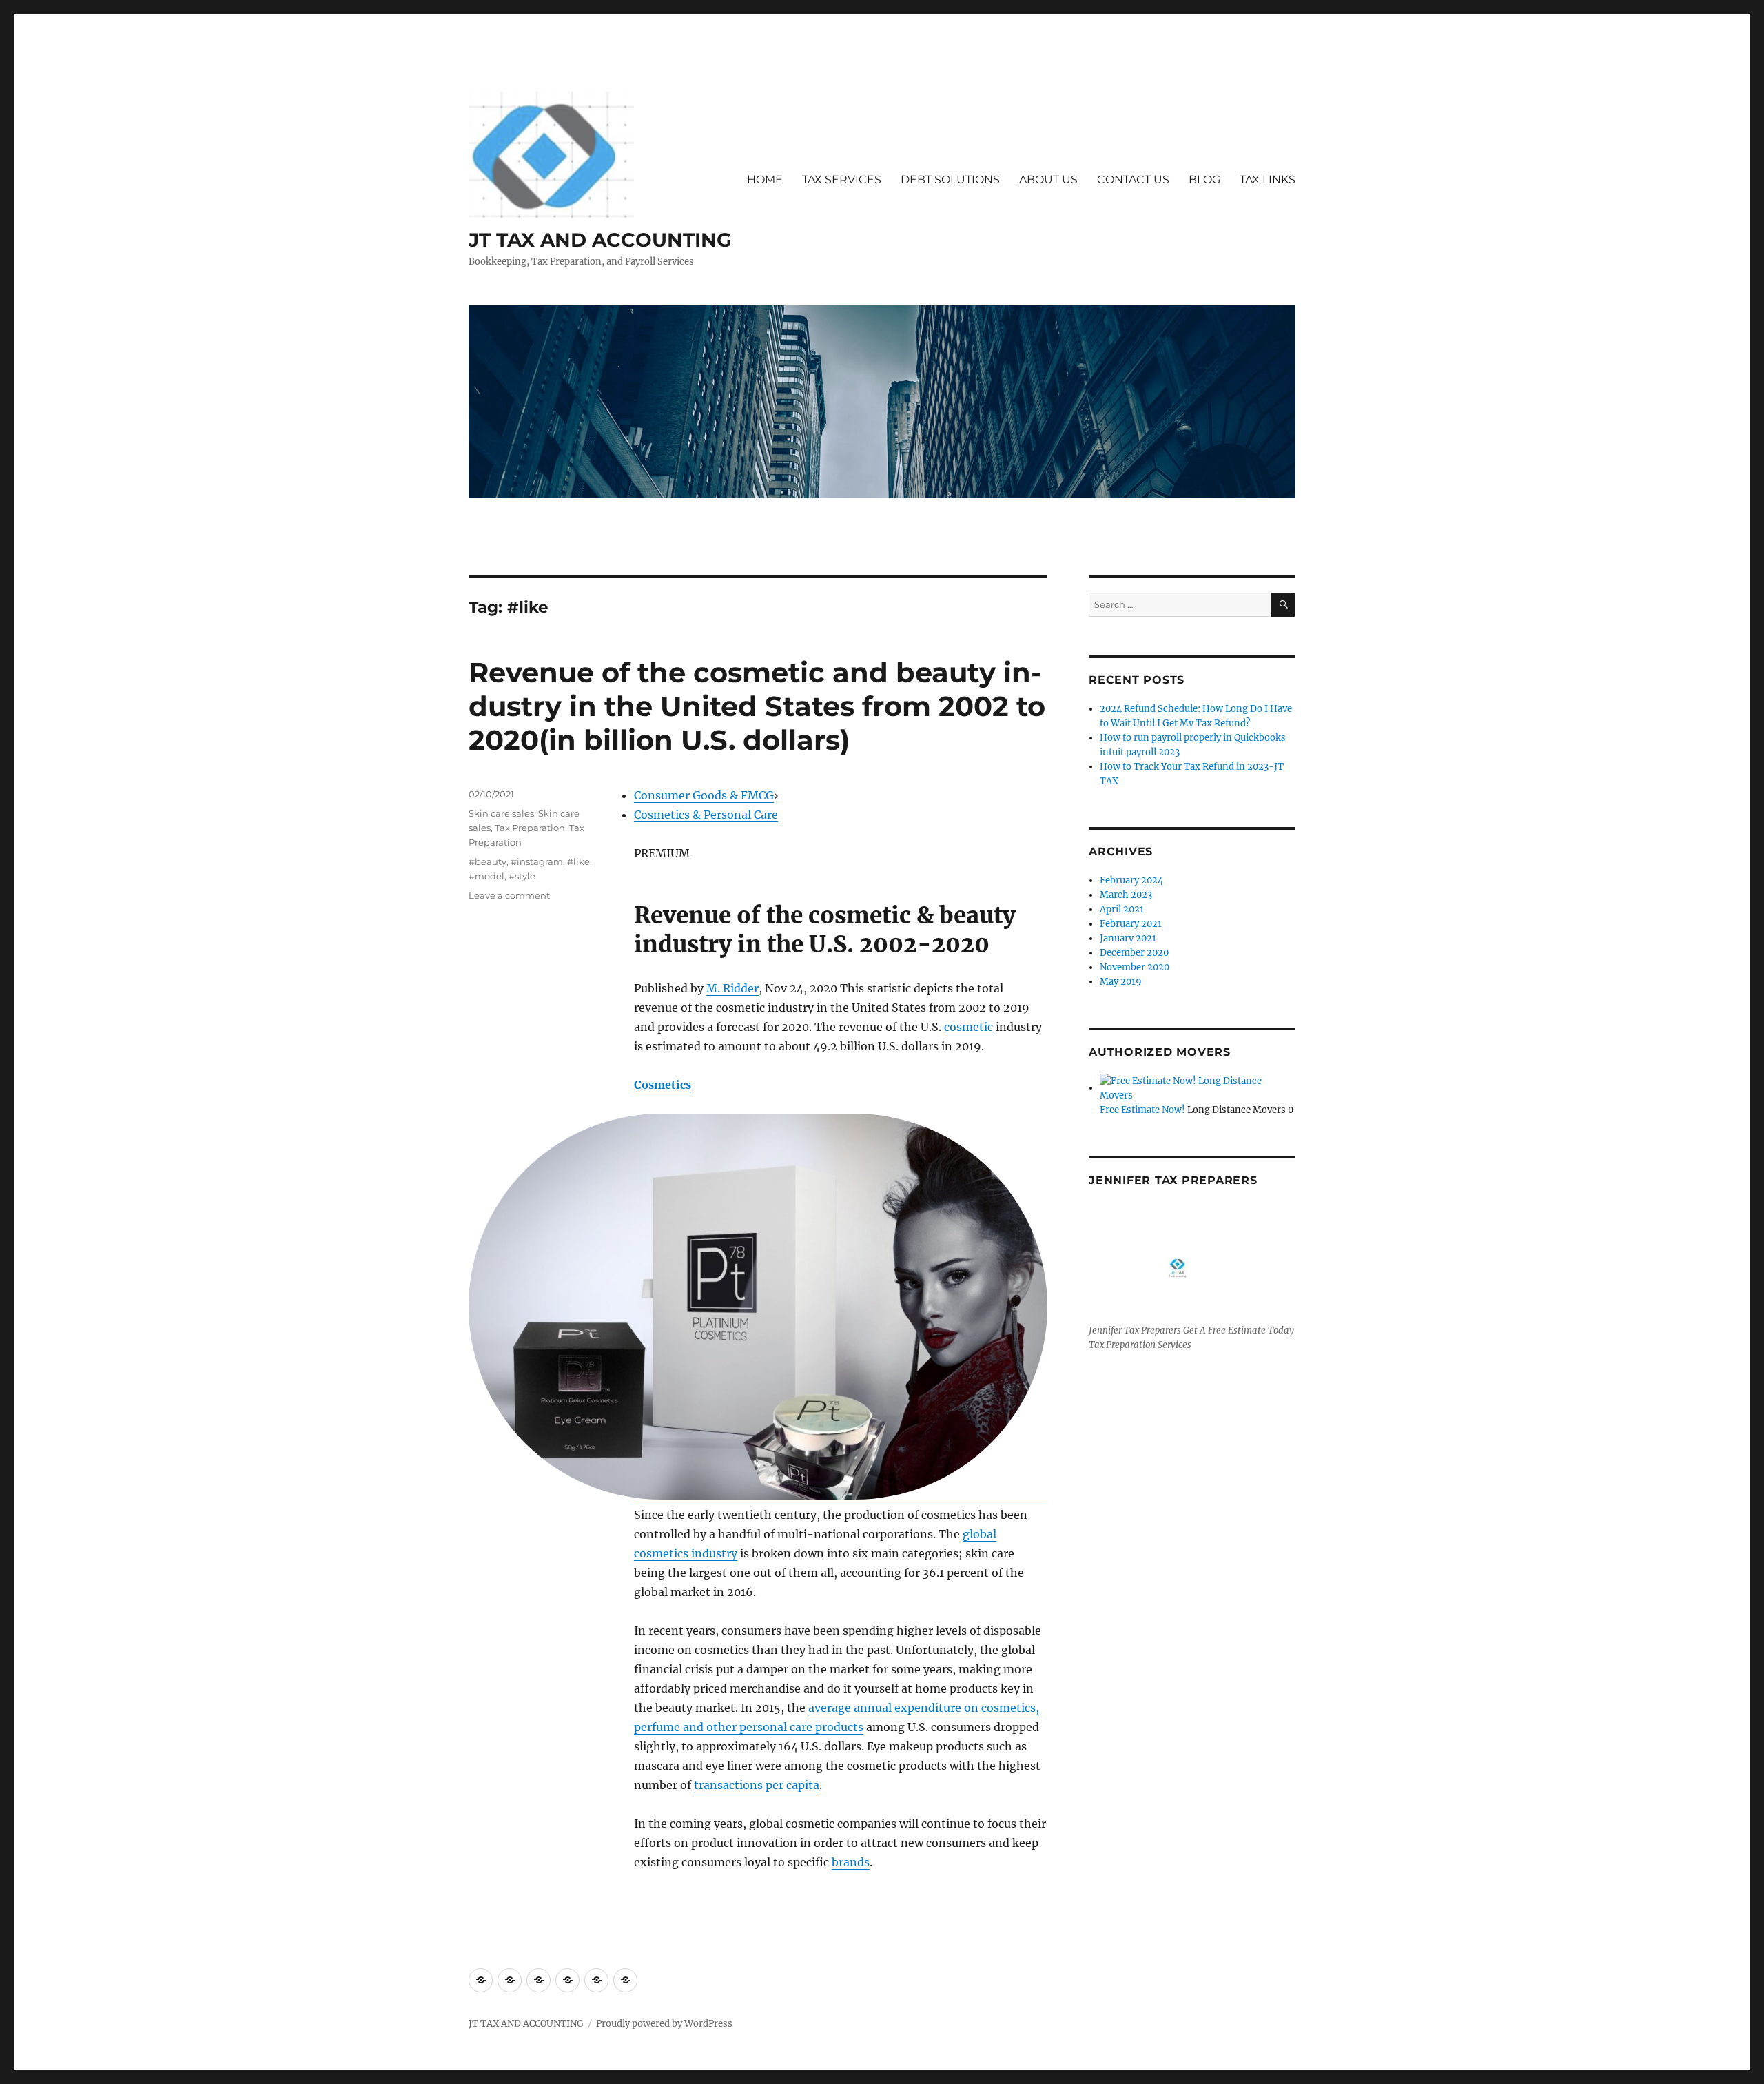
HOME (765, 180)
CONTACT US (1133, 180)
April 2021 (1122, 909)
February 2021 (1131, 924)
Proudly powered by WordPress (664, 2024)
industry (713, 1553)
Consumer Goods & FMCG (704, 795)
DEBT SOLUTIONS (950, 180)
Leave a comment (509, 895)
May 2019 (1121, 982)
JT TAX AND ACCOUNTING (600, 240)
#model (486, 876)
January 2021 (1128, 938)
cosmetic (968, 1027)
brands (851, 1862)
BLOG (1204, 180)
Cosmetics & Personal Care (706, 815)
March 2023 (1126, 895)
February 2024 (1131, 880)
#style (522, 876)
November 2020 (1135, 967)
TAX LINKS (1268, 180)
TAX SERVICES (842, 180)
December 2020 (1134, 953)
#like (578, 861)
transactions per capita (757, 1785)
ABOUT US (1048, 180)
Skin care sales (501, 813)
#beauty (488, 861)
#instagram (537, 861)
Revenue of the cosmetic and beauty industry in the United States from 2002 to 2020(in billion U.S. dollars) (757, 706)
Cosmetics (663, 1085)
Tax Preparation (530, 828)
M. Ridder (732, 988)
